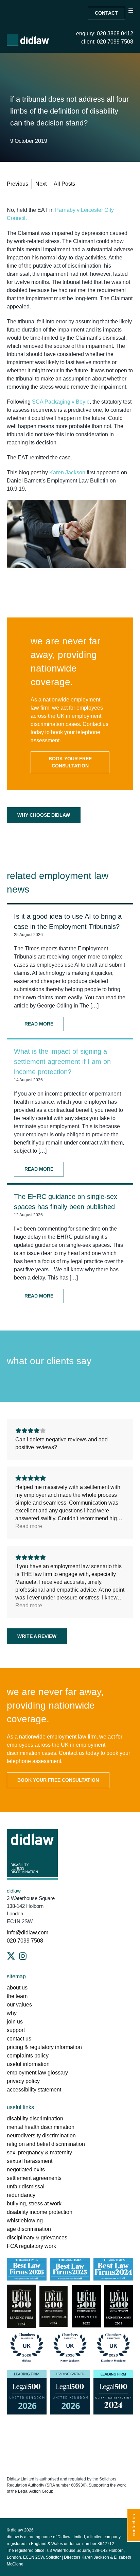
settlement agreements (34, 2178)
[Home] (28, 40)
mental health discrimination (41, 2127)
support (16, 2030)
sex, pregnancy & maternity (39, 2153)
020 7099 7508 (25, 1941)
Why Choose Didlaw (44, 815)
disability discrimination (35, 2119)
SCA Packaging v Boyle (61, 402)
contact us (19, 2039)
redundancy (21, 2195)
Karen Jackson (67, 472)
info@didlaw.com (28, 1933)
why (12, 2013)
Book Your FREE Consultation (70, 762)
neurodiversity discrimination (41, 2136)
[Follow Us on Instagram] (23, 1956)
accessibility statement (34, 2090)
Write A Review (37, 1636)
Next (41, 184)
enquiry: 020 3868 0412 (105, 33)
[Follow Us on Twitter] (11, 1956)
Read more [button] (29, 1526)
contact (106, 13)
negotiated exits (26, 2170)
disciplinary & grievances (37, 2238)
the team (17, 1996)
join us (15, 2022)
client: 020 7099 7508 (107, 42)
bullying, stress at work (34, 2204)
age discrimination (29, 2229)
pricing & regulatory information (44, 2047)
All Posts (64, 184)
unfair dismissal (26, 2187)
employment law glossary (37, 2073)
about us (17, 1988)
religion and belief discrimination (46, 2144)
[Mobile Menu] (131, 16)
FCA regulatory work (32, 2246)
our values (19, 2005)
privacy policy (23, 2081)
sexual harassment (30, 2161)
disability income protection (40, 2212)
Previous (17, 184)
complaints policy (28, 2056)
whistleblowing (25, 2221)
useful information (28, 2064)
